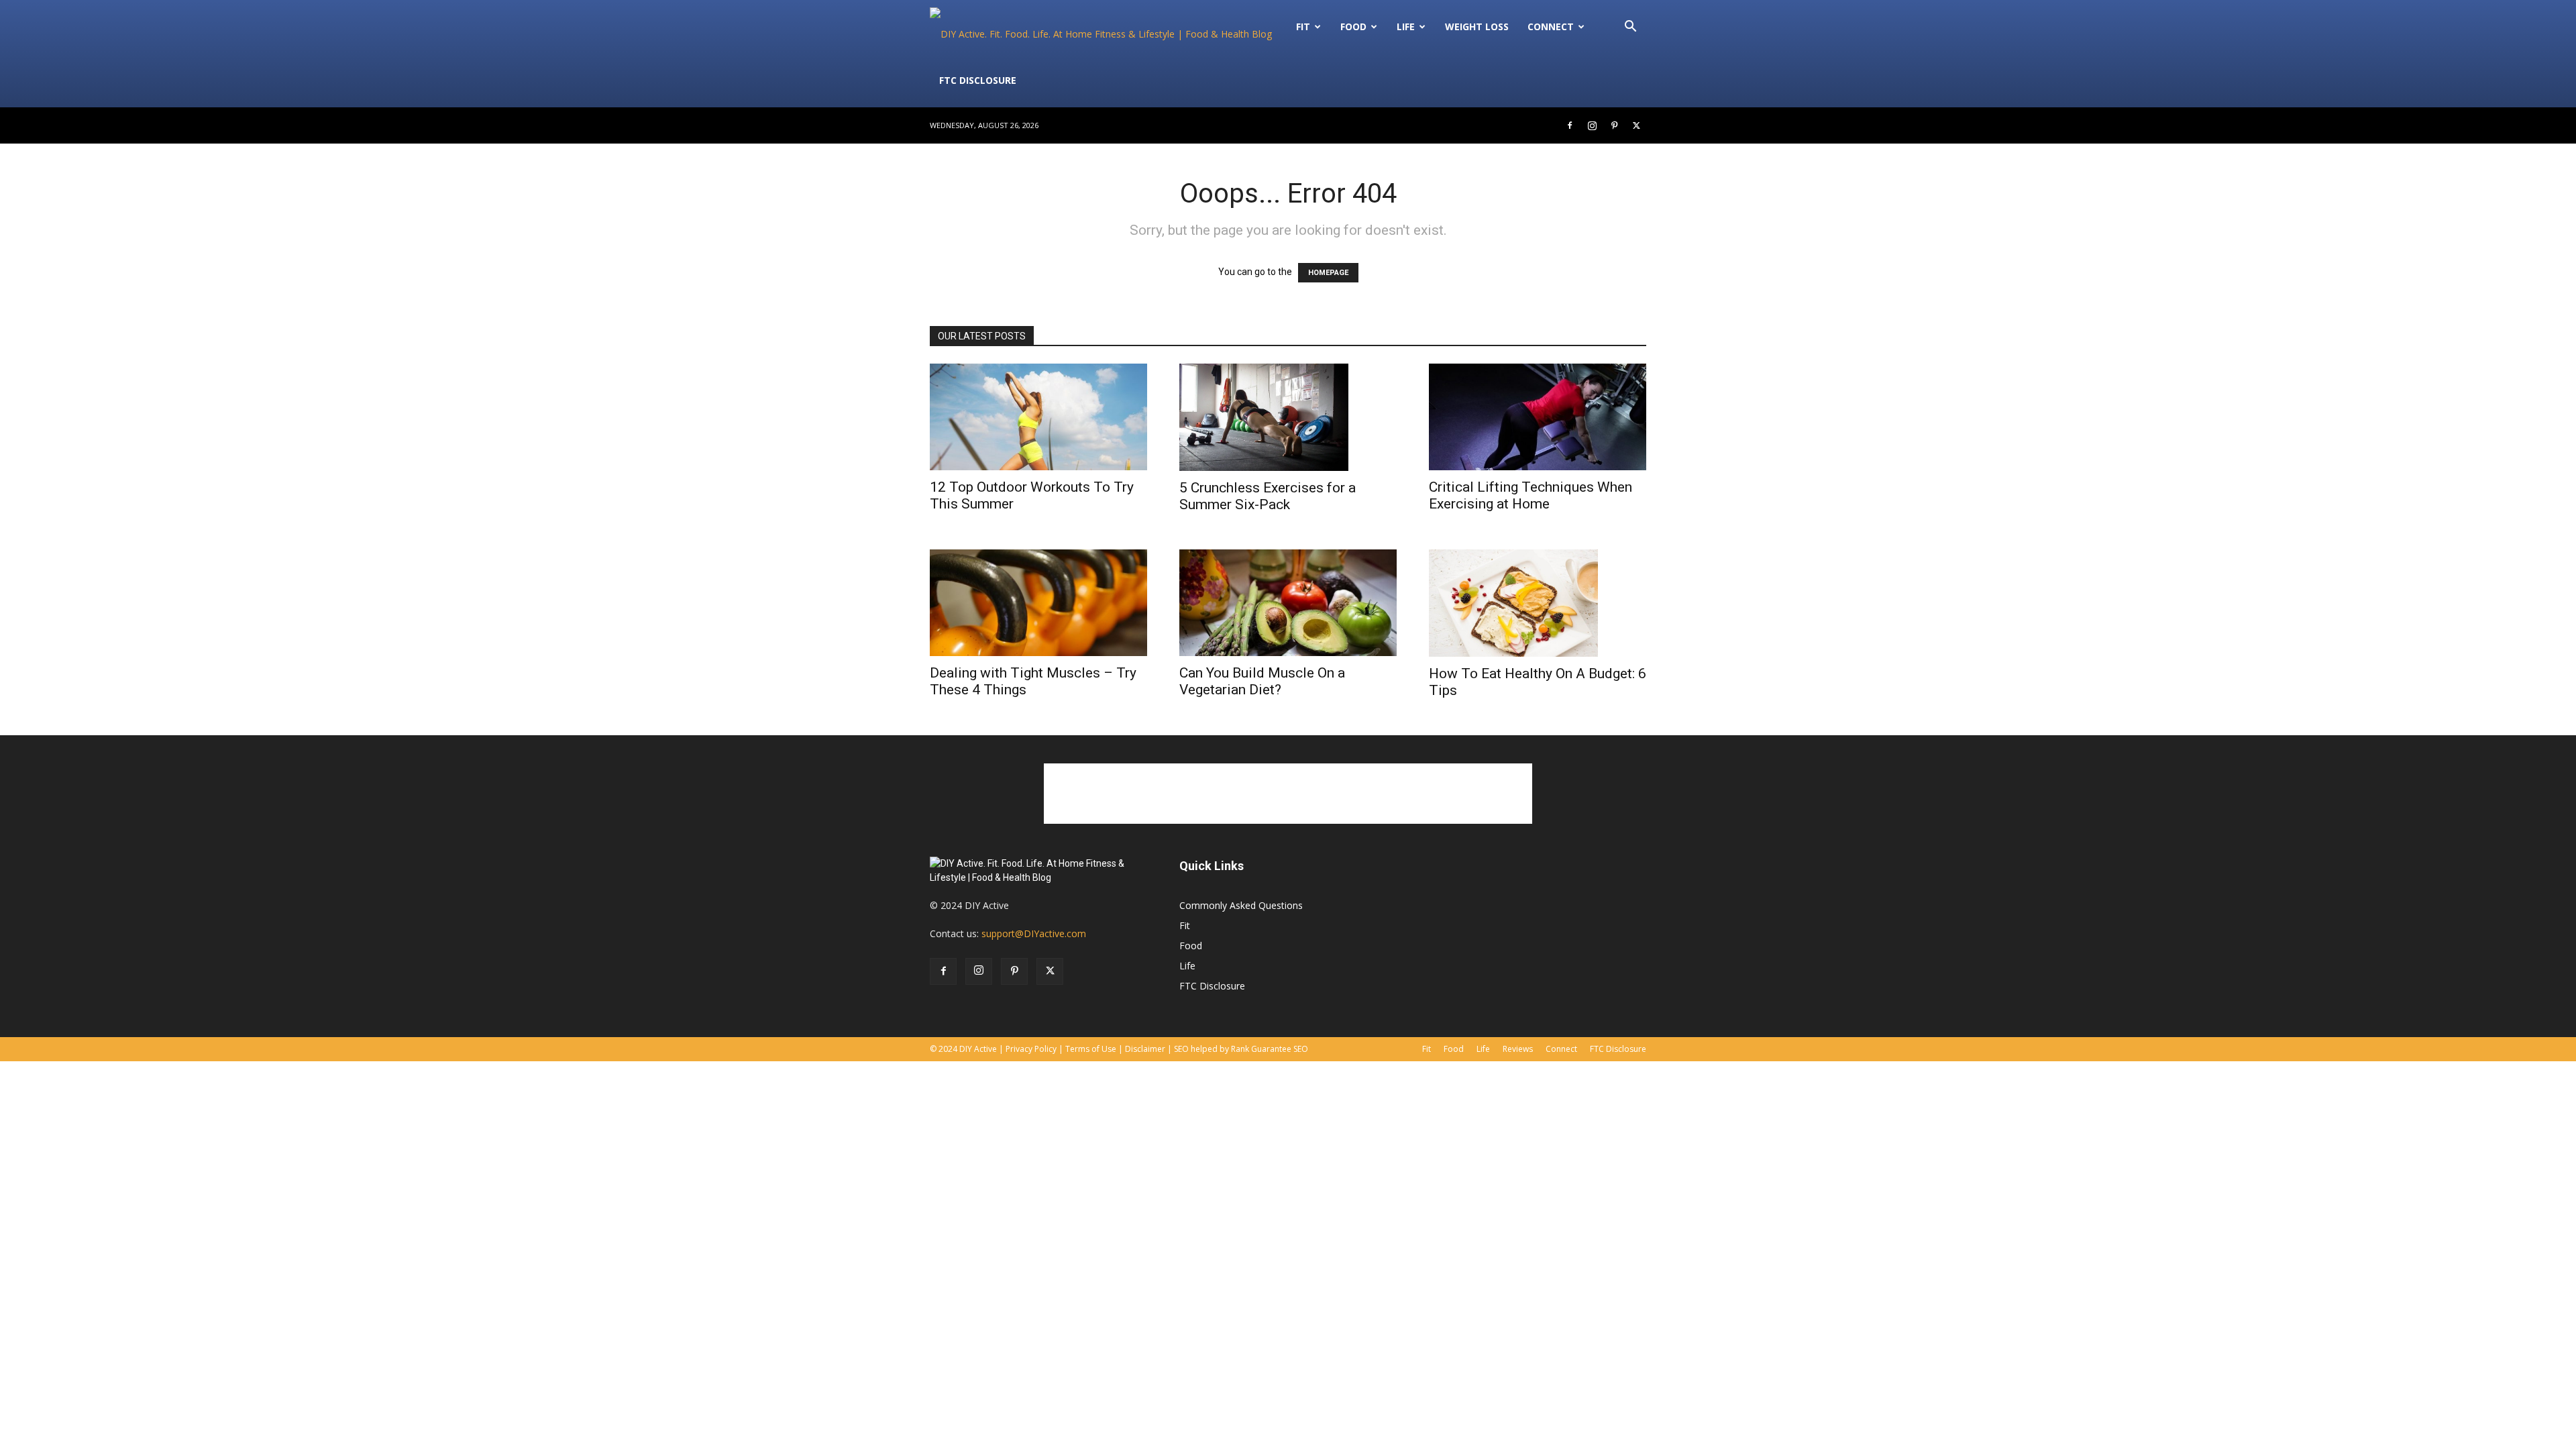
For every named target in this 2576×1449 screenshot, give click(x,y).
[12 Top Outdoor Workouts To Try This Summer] (1038, 417)
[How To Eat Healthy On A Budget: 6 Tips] (1538, 603)
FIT (1303, 26)
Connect (1551, 26)
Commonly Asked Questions (1241, 905)
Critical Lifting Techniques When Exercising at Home (1531, 495)
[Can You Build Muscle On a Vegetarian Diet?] (1288, 603)
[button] (1630, 28)
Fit (1185, 925)
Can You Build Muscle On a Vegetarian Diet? (1262, 681)
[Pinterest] (1614, 125)
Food (1353, 26)
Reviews (1518, 1049)
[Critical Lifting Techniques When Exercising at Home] (1538, 417)
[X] (1636, 125)
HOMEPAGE (1328, 273)
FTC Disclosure (978, 80)
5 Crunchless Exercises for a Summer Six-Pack (1268, 496)
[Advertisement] (1288, 794)
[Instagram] (1592, 125)
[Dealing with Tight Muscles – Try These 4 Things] (1038, 603)
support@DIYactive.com (1034, 933)
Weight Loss (1477, 26)
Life (1406, 26)
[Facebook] (1570, 125)
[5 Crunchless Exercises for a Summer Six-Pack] (1288, 417)
